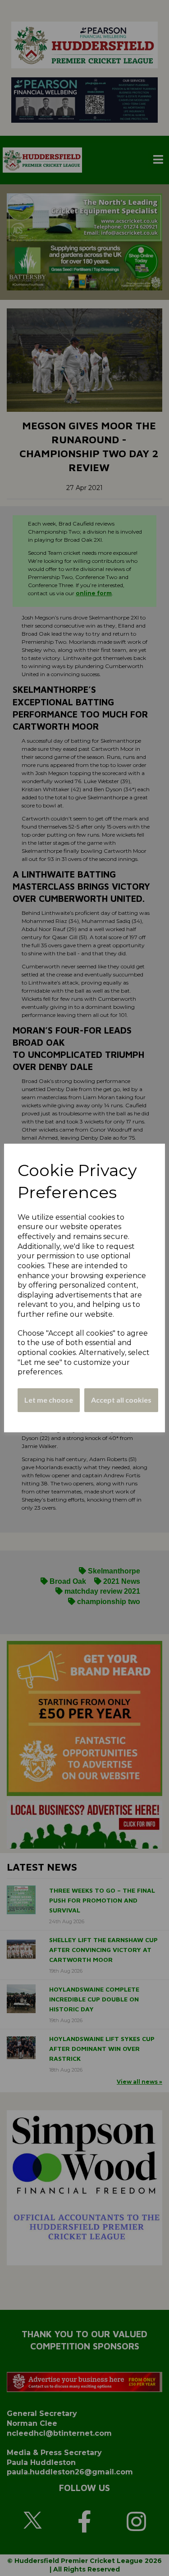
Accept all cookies (121, 1400)
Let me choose (49, 1400)
